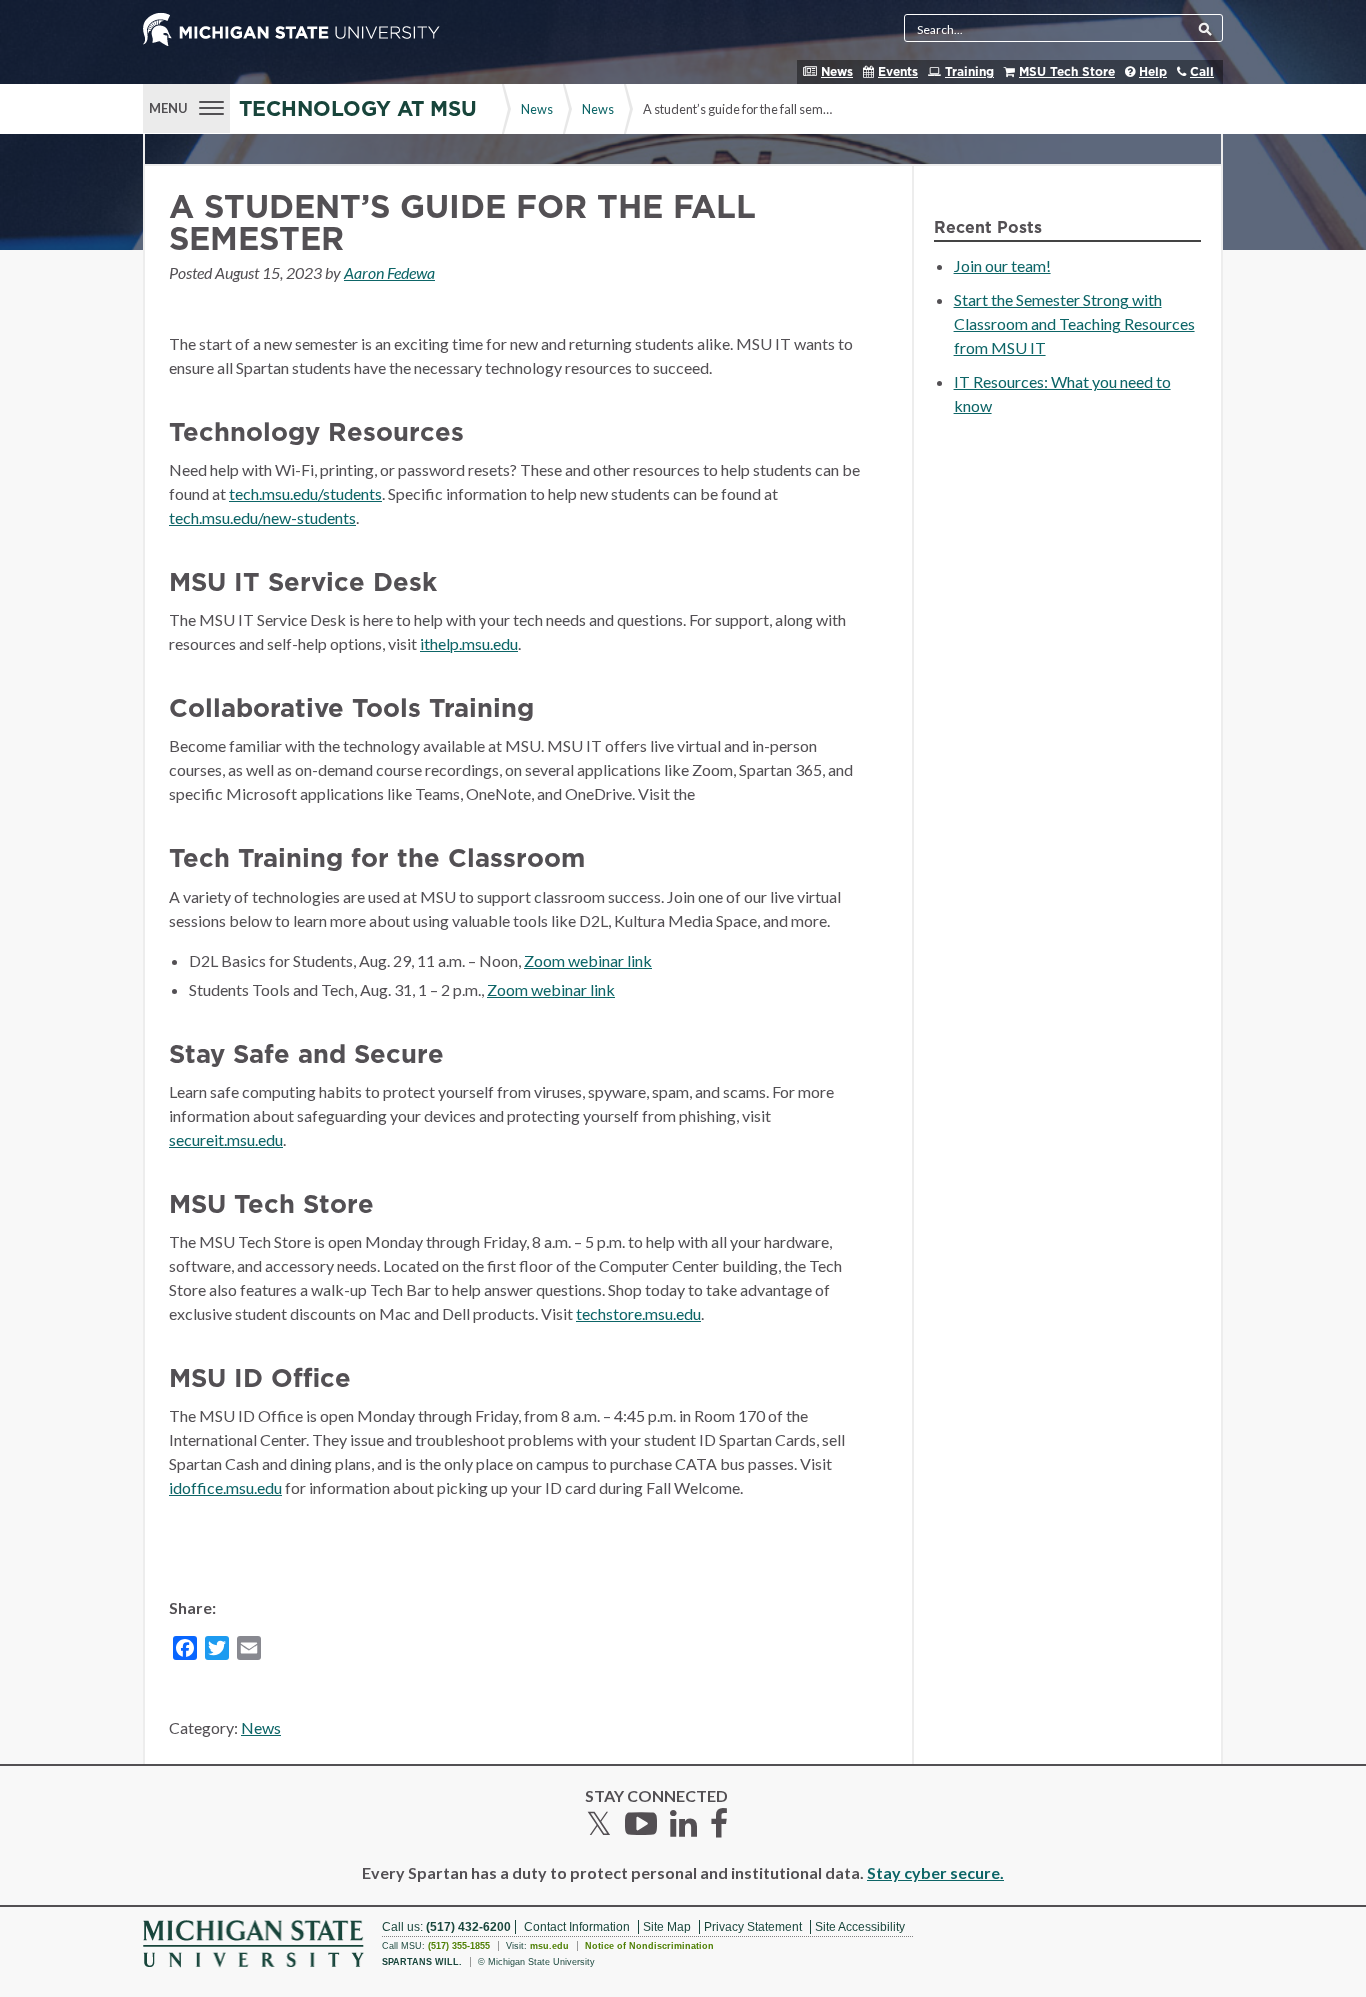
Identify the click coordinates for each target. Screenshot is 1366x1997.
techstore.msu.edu (638, 1313)
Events (898, 72)
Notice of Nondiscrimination (649, 1946)
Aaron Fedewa (389, 272)
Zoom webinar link (588, 960)
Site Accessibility (860, 1927)
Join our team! (1002, 265)
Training (969, 72)
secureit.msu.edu (226, 1139)
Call (1202, 72)
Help (1153, 72)
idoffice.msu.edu (225, 1487)
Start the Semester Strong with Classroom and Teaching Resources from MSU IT (1074, 323)
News (837, 72)
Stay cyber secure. (935, 1872)
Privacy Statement (753, 1927)
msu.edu (549, 1946)
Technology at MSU (358, 109)
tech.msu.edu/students (305, 493)
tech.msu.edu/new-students (262, 517)
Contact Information (577, 1927)
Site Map (667, 1927)
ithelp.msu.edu (469, 643)
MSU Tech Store (1067, 72)
